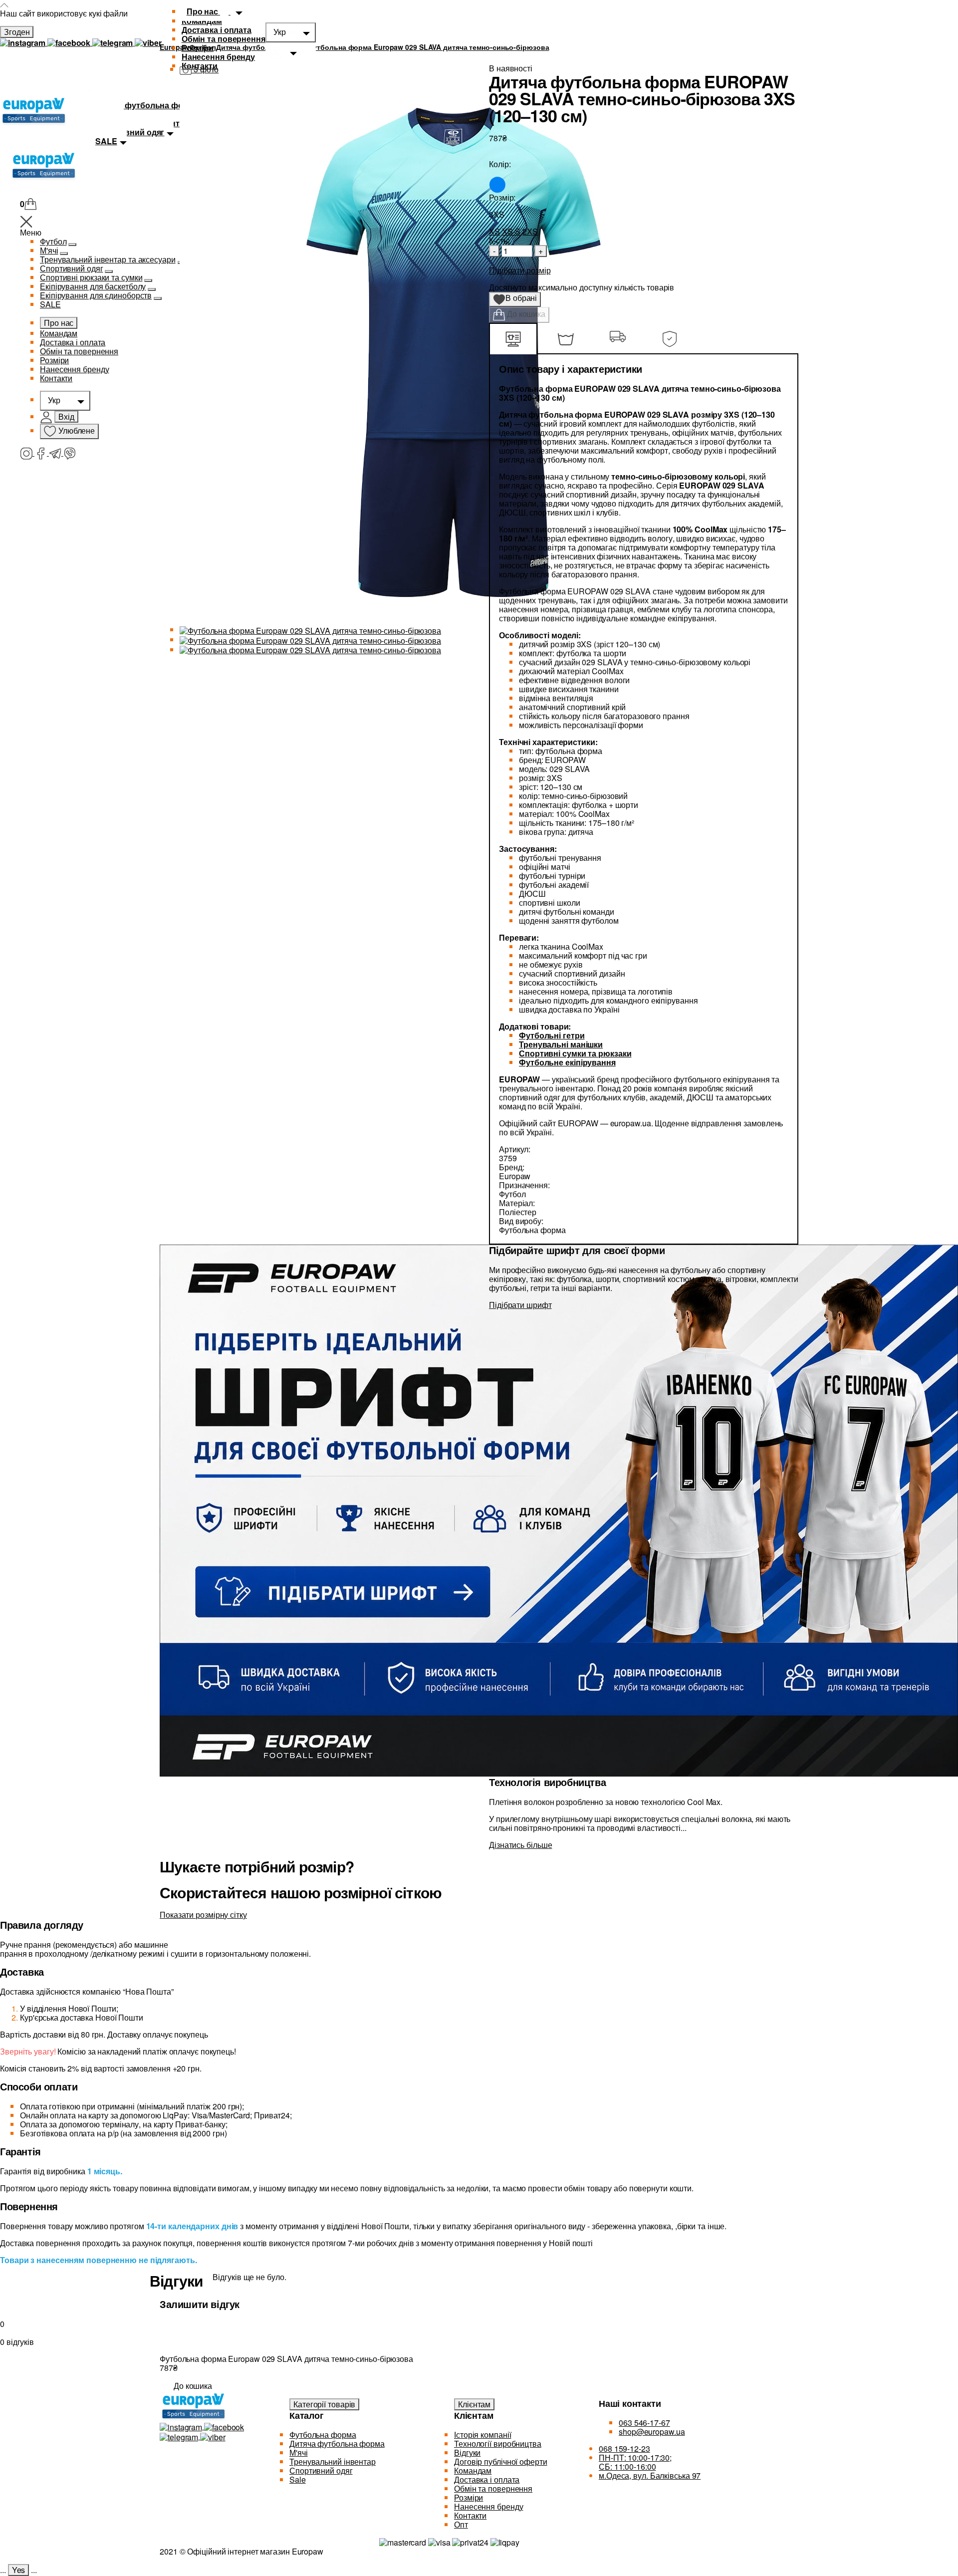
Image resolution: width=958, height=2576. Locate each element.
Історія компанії (482, 2435)
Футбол (53, 241)
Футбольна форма (323, 2435)
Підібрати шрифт (520, 1305)
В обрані (518, 299)
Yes (19, 2570)
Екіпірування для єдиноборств (96, 295)
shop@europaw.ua (652, 2432)
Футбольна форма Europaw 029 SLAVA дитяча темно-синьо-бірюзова (428, 47)
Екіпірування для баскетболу (93, 286)
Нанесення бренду (218, 57)
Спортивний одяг (72, 268)
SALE (50, 304)
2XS (530, 231)
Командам (59, 333)
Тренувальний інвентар (333, 2461)
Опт (461, 2524)
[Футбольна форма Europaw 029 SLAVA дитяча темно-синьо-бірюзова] (310, 630)
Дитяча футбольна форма (337, 2444)
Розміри (198, 48)
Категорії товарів (324, 2404)
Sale (298, 2479)
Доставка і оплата (217, 30)
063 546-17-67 (644, 2423)
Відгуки (467, 2452)
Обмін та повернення (224, 39)
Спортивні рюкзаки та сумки (91, 277)
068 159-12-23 (624, 2448)
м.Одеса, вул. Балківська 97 (650, 2475)
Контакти (56, 378)
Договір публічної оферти (501, 2461)
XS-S (511, 231)
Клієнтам (474, 2404)
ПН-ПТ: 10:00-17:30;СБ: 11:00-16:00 (635, 2462)
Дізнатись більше (520, 1845)
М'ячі (49, 250)
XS (494, 231)
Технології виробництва (498, 2444)
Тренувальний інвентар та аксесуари (108, 259)
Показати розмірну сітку (203, 1915)
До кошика (525, 314)
